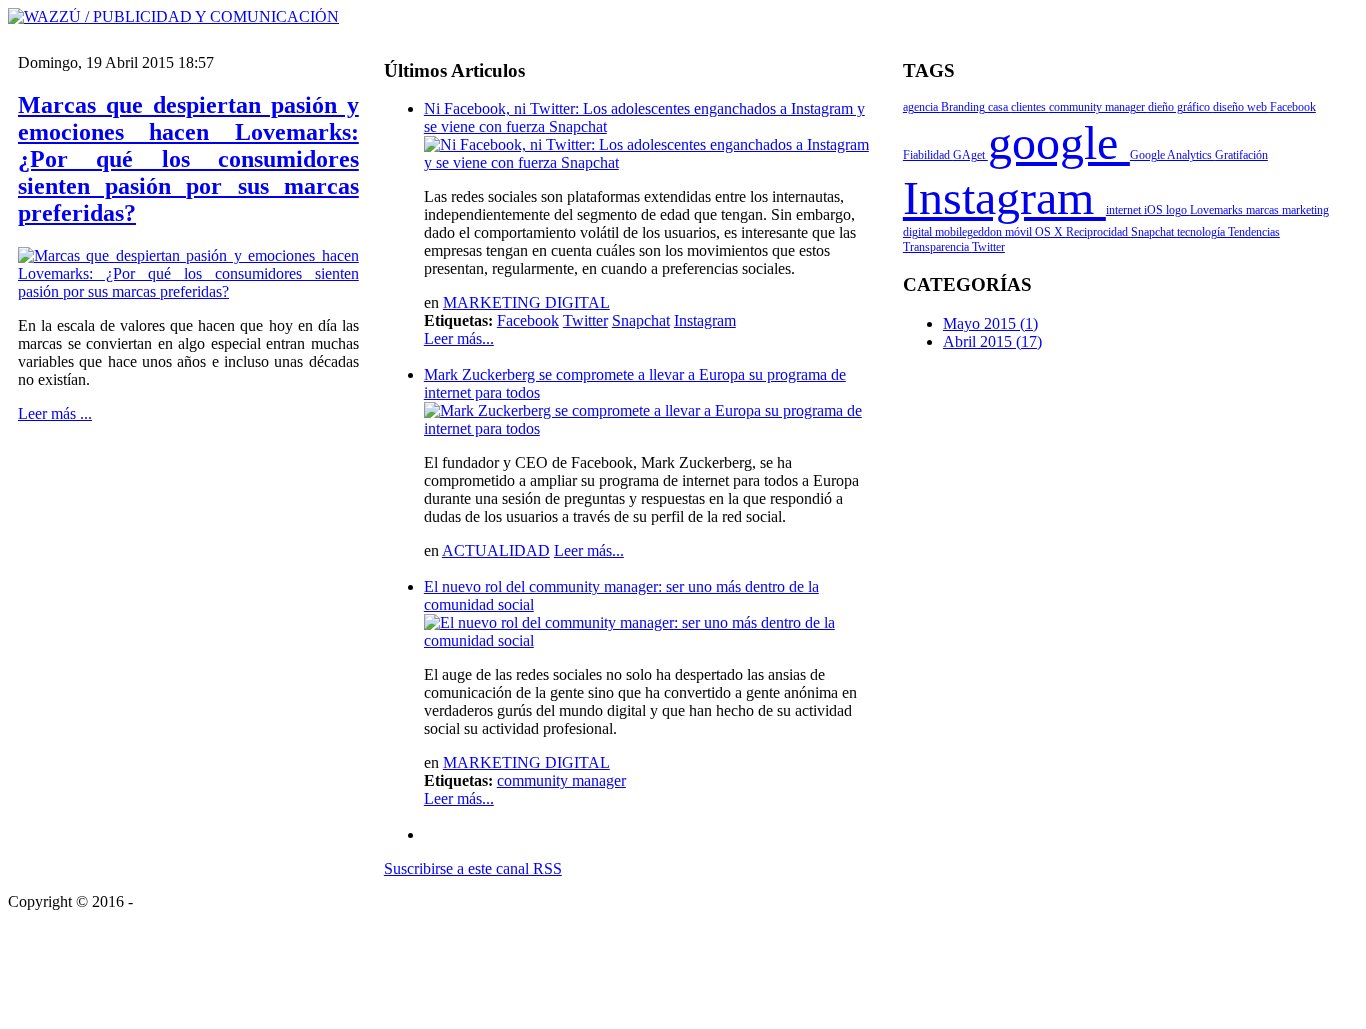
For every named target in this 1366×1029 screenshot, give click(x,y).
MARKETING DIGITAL (526, 302)
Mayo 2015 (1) (990, 323)
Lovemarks (1218, 210)
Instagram (705, 320)
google (1059, 142)
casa (999, 107)
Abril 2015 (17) (992, 341)
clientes (1030, 107)
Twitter (585, 320)
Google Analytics (1172, 155)
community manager (561, 780)
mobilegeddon (970, 232)
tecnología (1202, 232)
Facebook (528, 320)
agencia (922, 107)
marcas (1264, 210)
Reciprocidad (1098, 232)
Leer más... (459, 338)
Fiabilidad (928, 155)
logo (1178, 210)
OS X (1050, 232)
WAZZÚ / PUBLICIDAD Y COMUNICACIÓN (294, 901)
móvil (1020, 232)
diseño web (1241, 107)
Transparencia (937, 247)
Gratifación (1241, 155)
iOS (1155, 210)
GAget (970, 155)
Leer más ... (55, 413)
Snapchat (641, 320)
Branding (964, 107)
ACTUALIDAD (496, 550)
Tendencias (1254, 232)
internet (1125, 210)
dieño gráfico (1180, 107)
